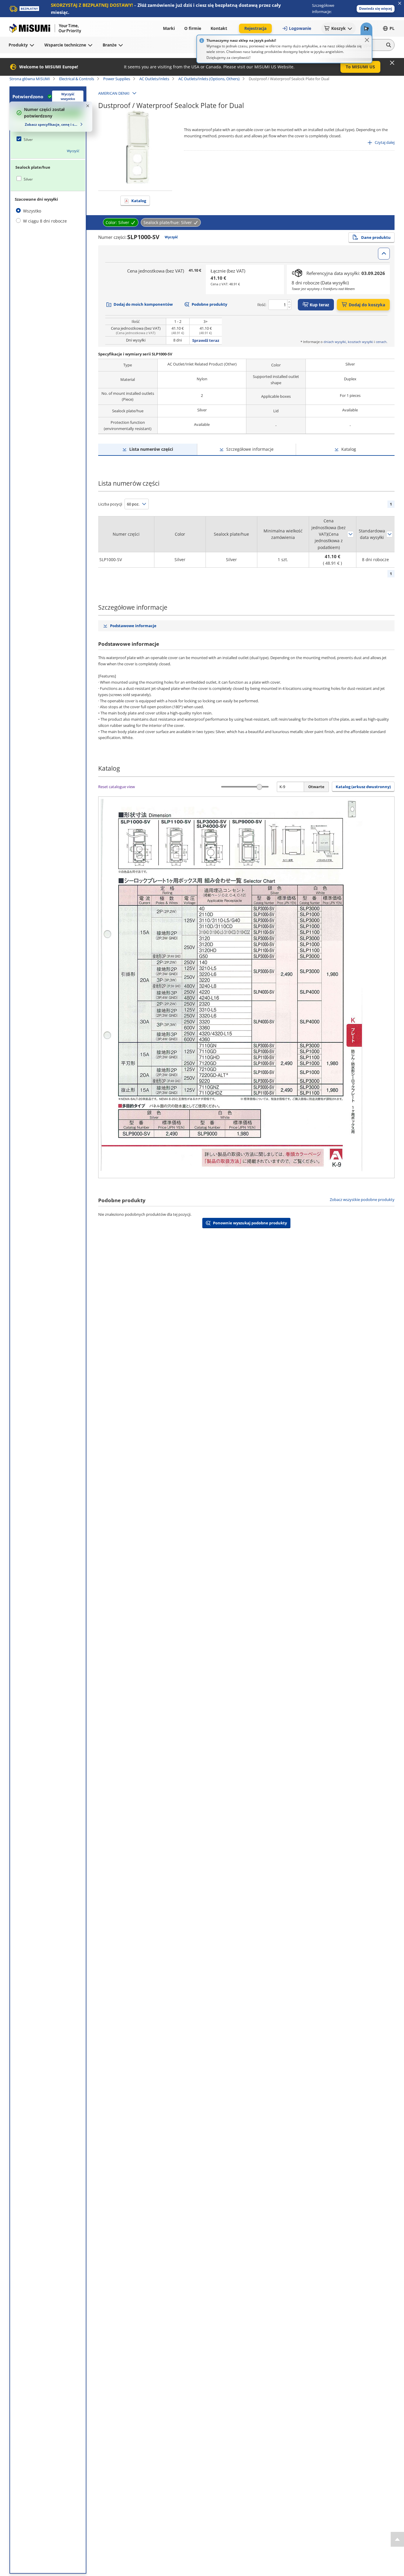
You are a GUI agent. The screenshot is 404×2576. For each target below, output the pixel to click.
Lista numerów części (151, 449)
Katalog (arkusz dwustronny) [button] (363, 787)
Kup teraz (319, 305)
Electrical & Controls (77, 79)
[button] (376, 9)
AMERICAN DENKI (114, 93)
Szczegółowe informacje (250, 449)
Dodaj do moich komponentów (143, 304)
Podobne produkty (209, 304)
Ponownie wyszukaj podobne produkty (250, 1223)
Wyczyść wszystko (68, 96)
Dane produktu (376, 237)
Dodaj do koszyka (367, 305)
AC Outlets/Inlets (154, 79)
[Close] (367, 40)
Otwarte (316, 787)
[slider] (259, 787)
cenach (381, 342)
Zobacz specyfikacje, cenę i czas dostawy (52, 124)
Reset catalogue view (117, 787)
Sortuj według (350, 534)
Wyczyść (73, 151)
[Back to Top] (397, 2539)
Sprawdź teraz (206, 340)
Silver (28, 140)
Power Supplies (117, 79)
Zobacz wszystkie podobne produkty (362, 1200)
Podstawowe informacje (133, 626)
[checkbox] (48, 139)
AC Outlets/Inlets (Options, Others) (209, 79)
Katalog (139, 201)
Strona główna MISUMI (30, 79)
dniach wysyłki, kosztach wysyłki (348, 342)
